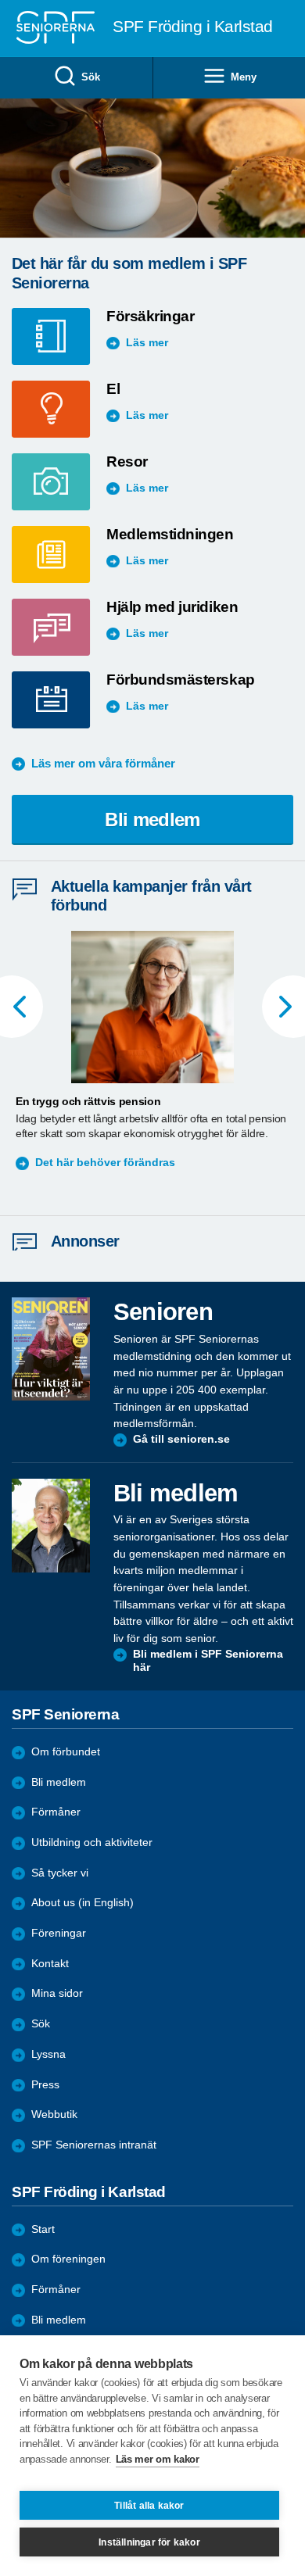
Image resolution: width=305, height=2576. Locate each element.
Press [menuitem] (45, 2085)
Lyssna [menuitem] (48, 2054)
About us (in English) (83, 1903)
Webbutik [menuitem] (54, 2114)
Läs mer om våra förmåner (103, 763)
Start (43, 2229)
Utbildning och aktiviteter (92, 1843)
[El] (59, 409)
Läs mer (147, 343)
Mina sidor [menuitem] (57, 1993)
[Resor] (59, 482)
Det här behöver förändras (105, 1163)
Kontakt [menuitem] (50, 1964)
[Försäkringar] (59, 336)
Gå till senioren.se (181, 1439)
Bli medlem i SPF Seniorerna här (208, 1661)
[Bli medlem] (51, 1526)
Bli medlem (152, 819)
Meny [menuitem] (243, 77)
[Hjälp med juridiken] (59, 627)
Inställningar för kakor (149, 2542)
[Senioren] (51, 1349)
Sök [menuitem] (90, 77)
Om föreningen (68, 2259)
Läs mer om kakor (158, 2459)
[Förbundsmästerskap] (59, 700)
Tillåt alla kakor (149, 2506)
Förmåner (56, 1812)
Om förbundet (66, 1752)
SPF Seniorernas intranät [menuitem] (94, 2145)
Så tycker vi (60, 1873)
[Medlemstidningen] (59, 555)
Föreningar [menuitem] (59, 1933)
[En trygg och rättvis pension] (152, 1007)
